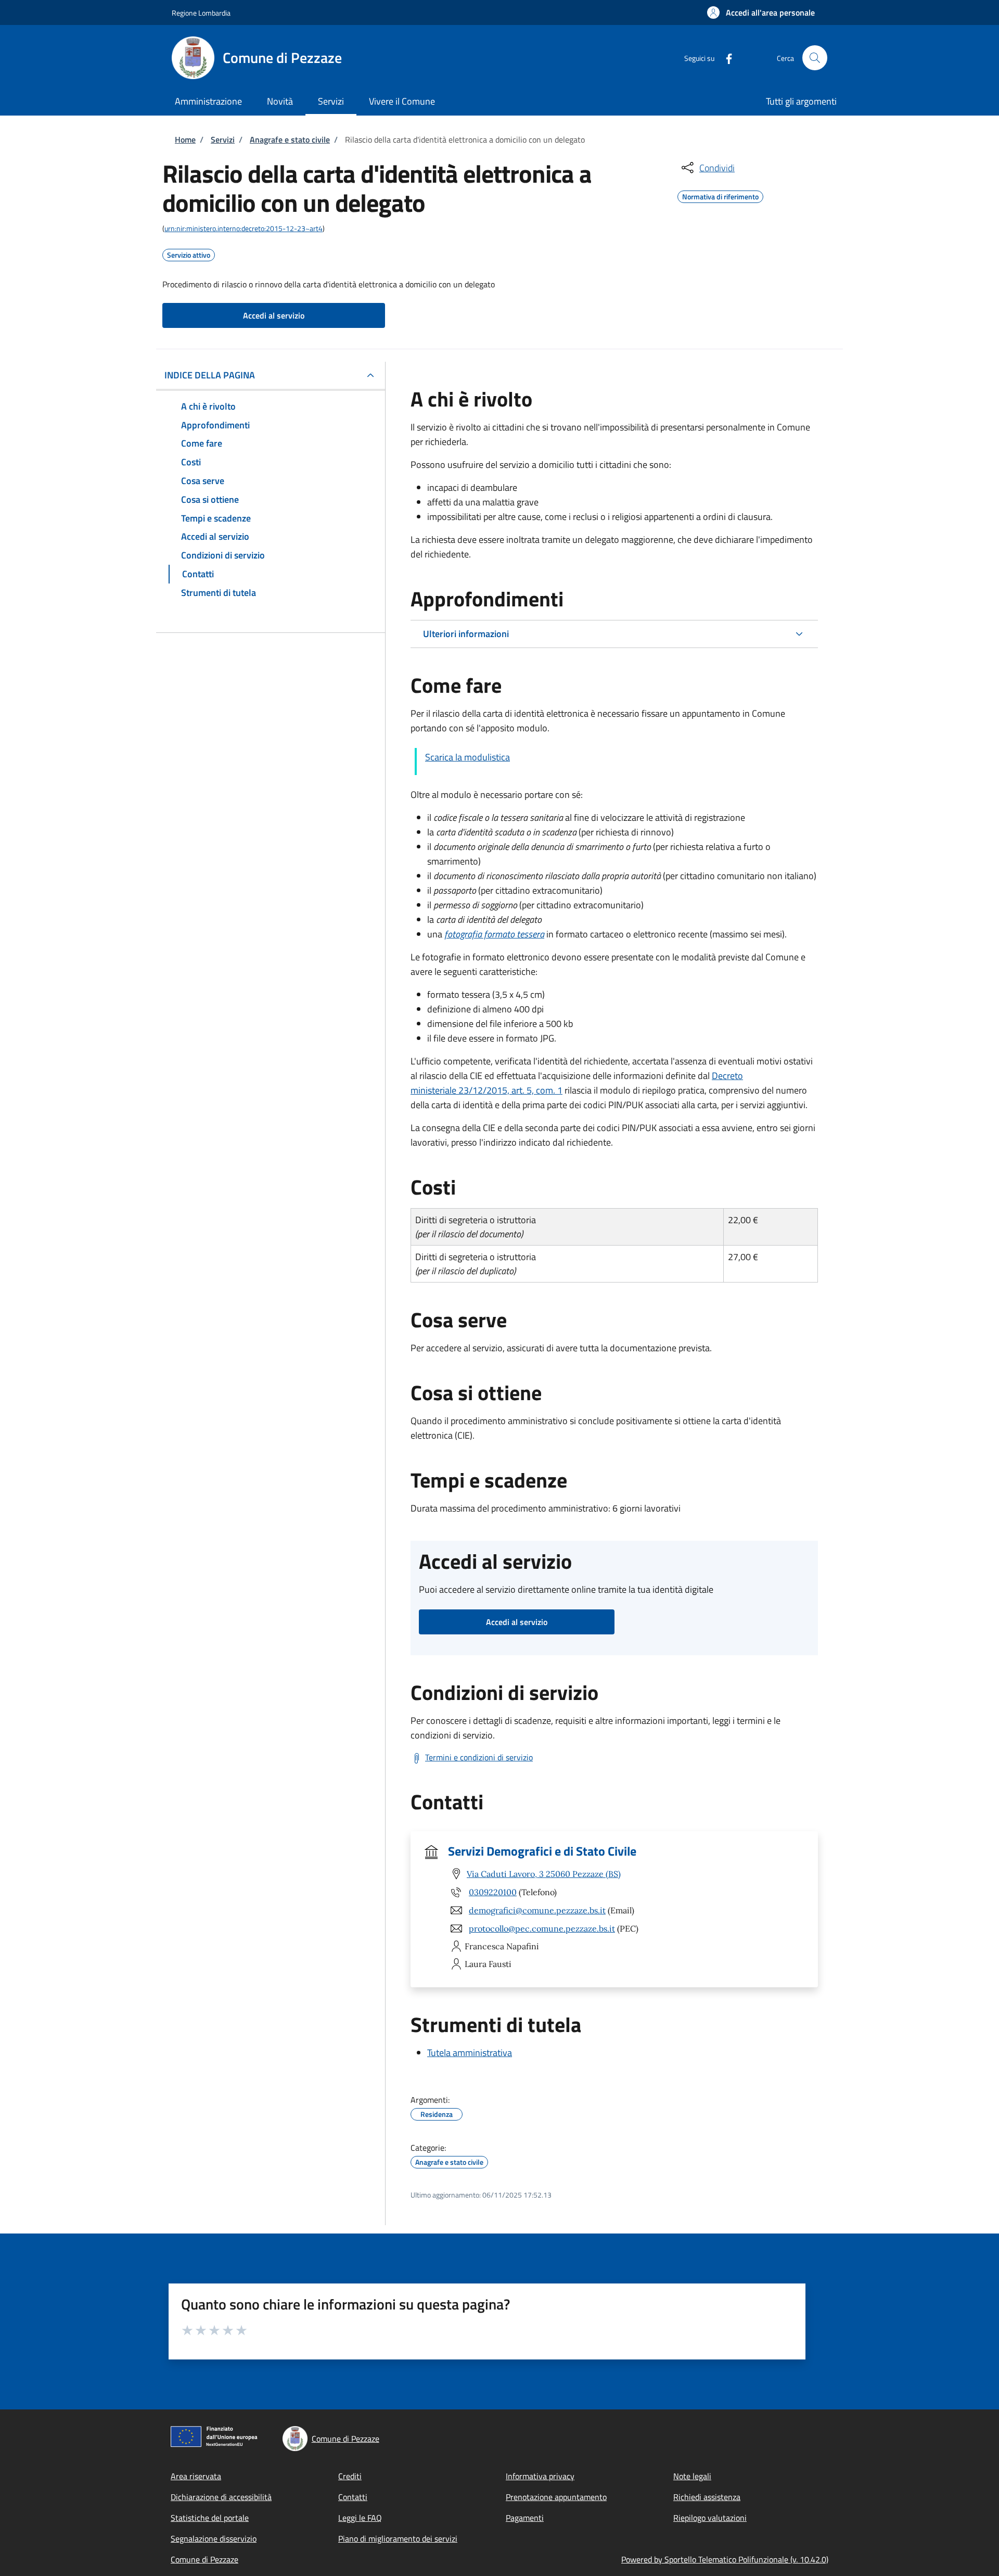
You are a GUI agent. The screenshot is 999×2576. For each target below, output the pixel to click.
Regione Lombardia (201, 13)
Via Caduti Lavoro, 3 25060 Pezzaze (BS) (544, 1874)
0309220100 (493, 1892)
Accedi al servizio (274, 315)
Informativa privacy (540, 2476)
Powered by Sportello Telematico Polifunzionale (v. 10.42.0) (725, 2559)
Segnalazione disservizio (214, 2539)
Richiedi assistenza (707, 2497)
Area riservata (196, 2476)
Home (185, 139)
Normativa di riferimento (720, 195)
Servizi (223, 139)
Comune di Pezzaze (204, 2559)
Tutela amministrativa (470, 2053)
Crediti (350, 2476)
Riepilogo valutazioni (710, 2518)
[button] (761, 12)
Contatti (353, 2497)
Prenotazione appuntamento (556, 2497)
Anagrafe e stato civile (290, 139)
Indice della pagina (210, 375)
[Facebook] (725, 58)
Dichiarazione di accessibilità (221, 2497)
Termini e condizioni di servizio (479, 1757)
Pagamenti (525, 2518)
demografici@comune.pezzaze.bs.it (537, 1910)
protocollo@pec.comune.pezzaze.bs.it (542, 1928)
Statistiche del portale (210, 2518)
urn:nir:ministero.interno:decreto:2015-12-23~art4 (244, 228)
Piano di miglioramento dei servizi (398, 2539)
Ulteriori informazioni (466, 634)
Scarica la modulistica (468, 757)
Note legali (692, 2476)
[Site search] (815, 58)
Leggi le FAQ (360, 2518)
